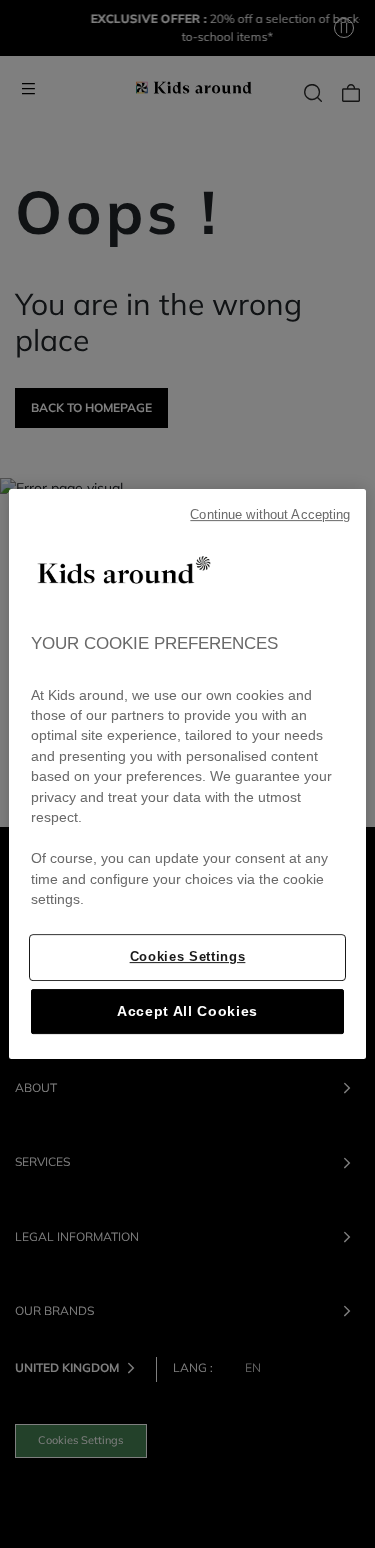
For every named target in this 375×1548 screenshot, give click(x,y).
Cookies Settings (188, 956)
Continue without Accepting (270, 515)
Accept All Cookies (187, 1011)
